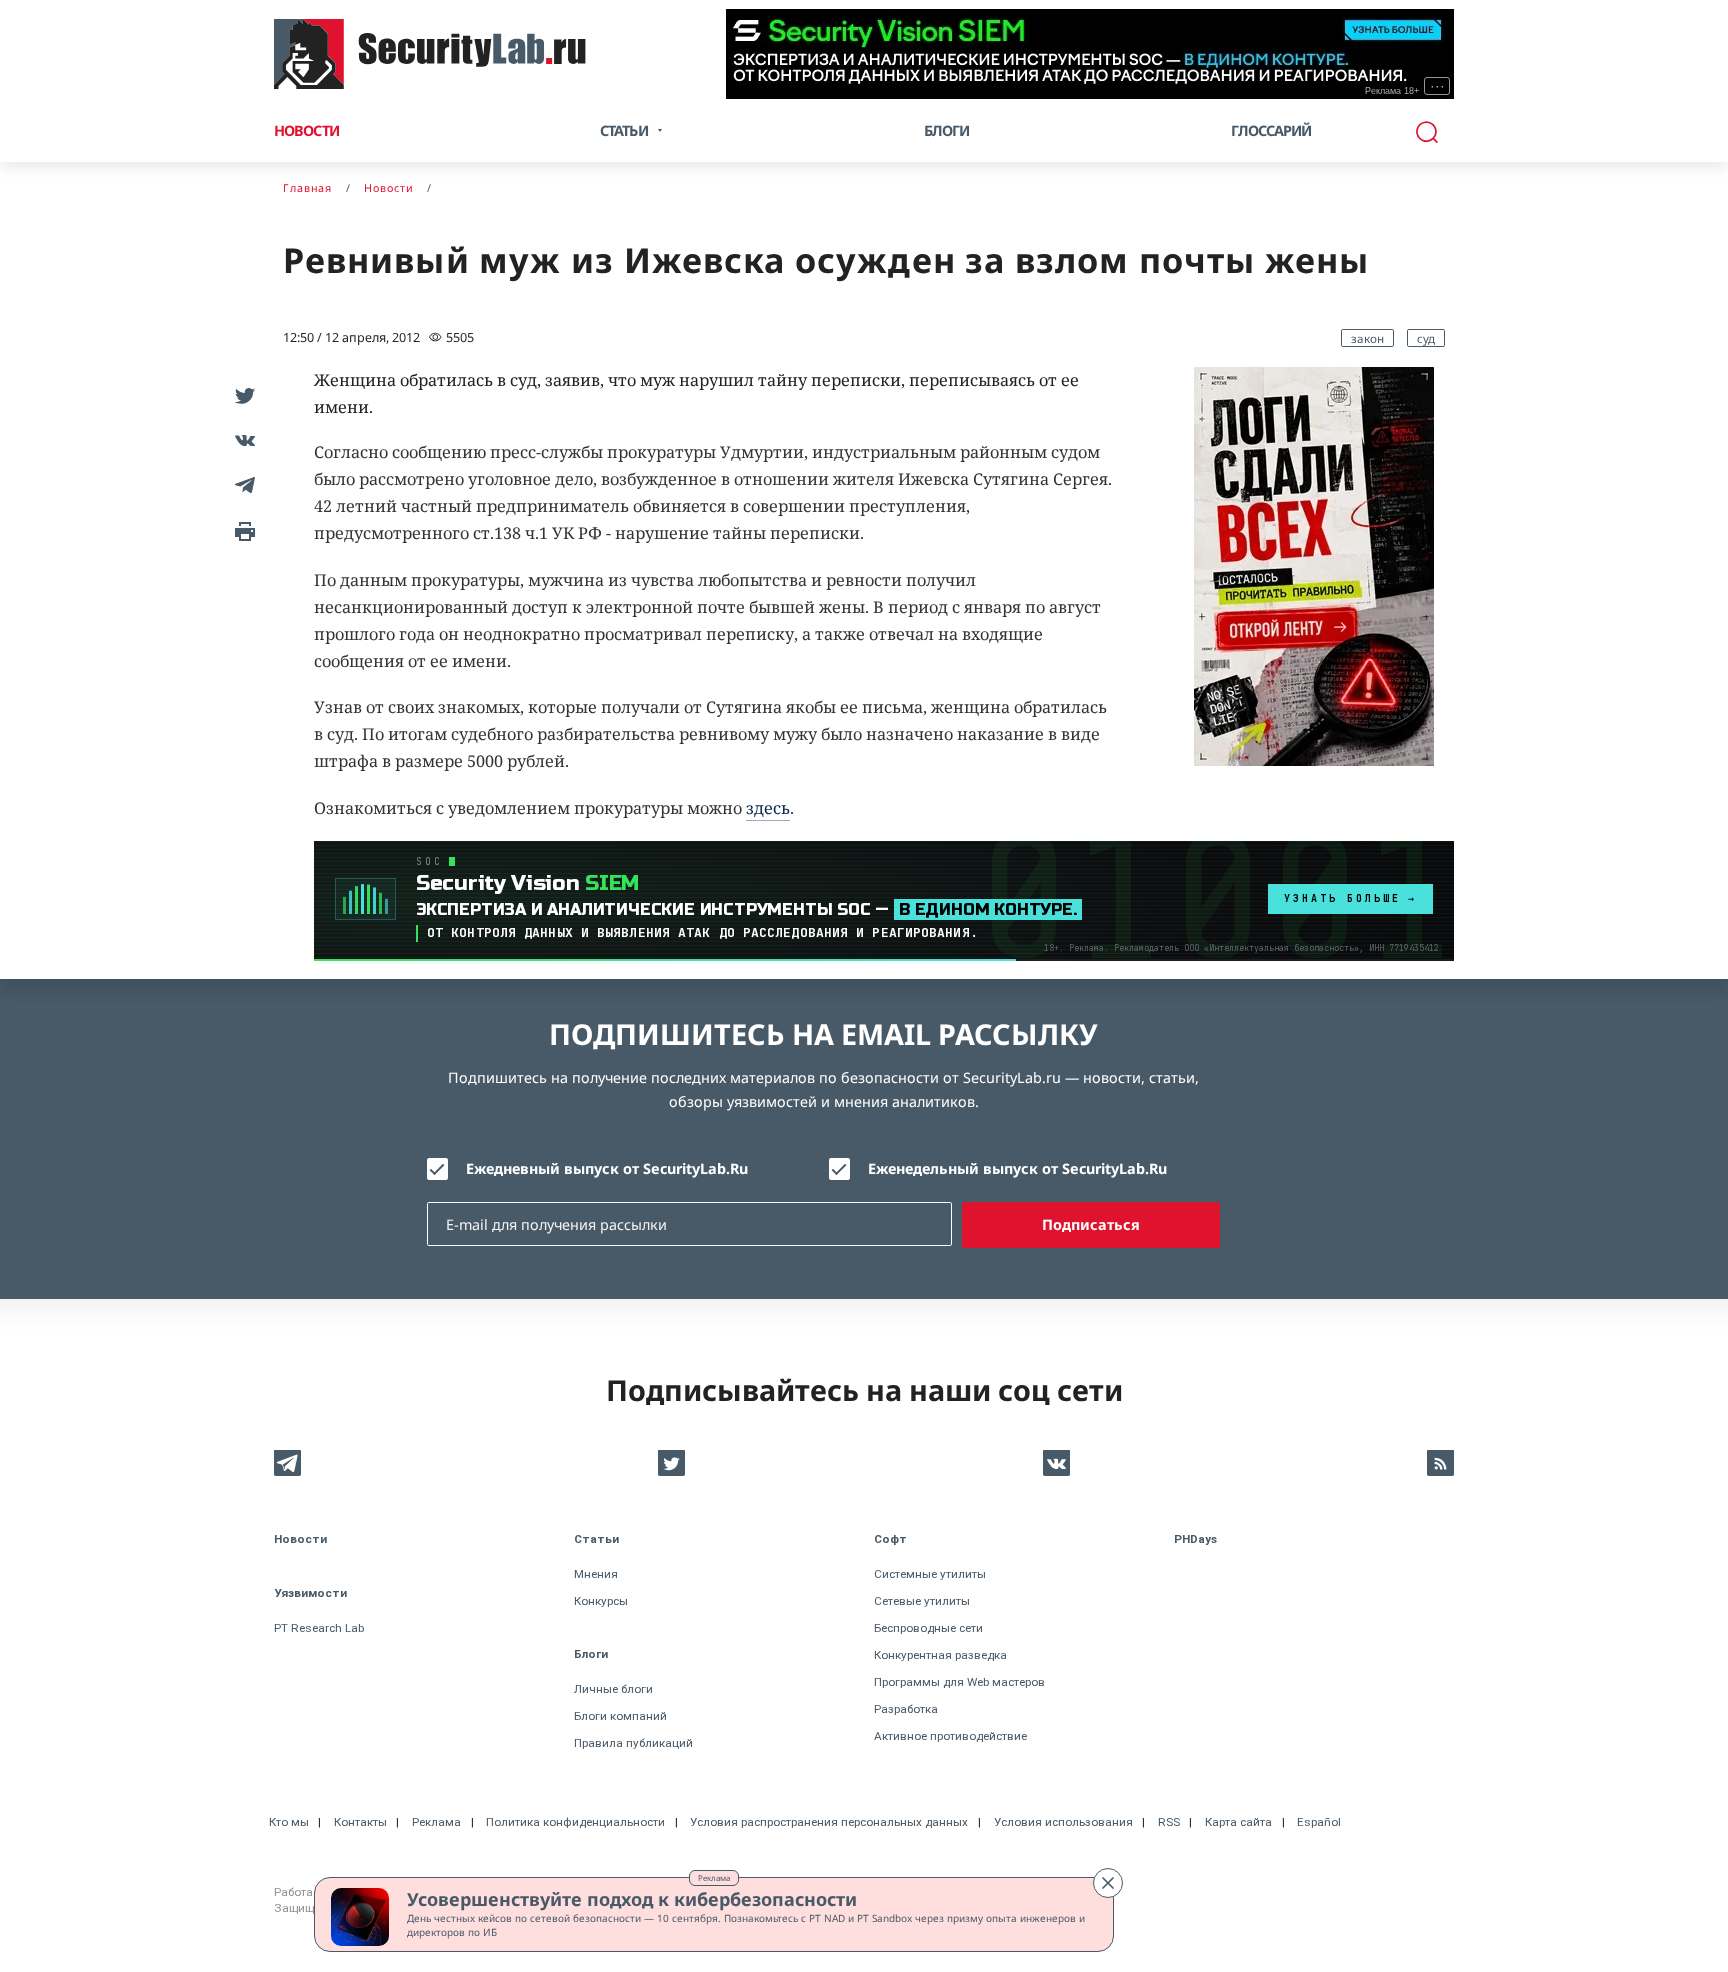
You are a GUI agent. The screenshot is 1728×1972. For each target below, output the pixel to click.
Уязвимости (310, 1593)
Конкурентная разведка (940, 1655)
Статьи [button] (624, 130)
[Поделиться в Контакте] (241, 439)
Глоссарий (1271, 130)
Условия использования (1063, 1822)
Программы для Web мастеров (959, 1682)
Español (1319, 1822)
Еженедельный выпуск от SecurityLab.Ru (1017, 1168)
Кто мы (289, 1822)
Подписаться (1091, 1224)
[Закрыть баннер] (1108, 1883)
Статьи (596, 1539)
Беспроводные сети (928, 1628)
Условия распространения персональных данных (829, 1822)
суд (1426, 338)
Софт (890, 1539)
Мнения (596, 1574)
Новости (306, 130)
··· (1437, 86)
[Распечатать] (241, 529)
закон (1367, 338)
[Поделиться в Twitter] (241, 394)
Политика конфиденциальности (575, 1822)
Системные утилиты (930, 1574)
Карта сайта (1238, 1822)
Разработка (906, 1709)
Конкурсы (601, 1601)
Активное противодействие (950, 1736)
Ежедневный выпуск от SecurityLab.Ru (607, 1168)
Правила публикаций (633, 1743)
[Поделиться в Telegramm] (241, 484)
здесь (768, 808)
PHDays (1195, 1539)
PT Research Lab (319, 1628)
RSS (1169, 1822)
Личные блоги (613, 1689)
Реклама (714, 1877)
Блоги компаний (620, 1716)
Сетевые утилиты (922, 1601)
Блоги (947, 130)
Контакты (360, 1822)
